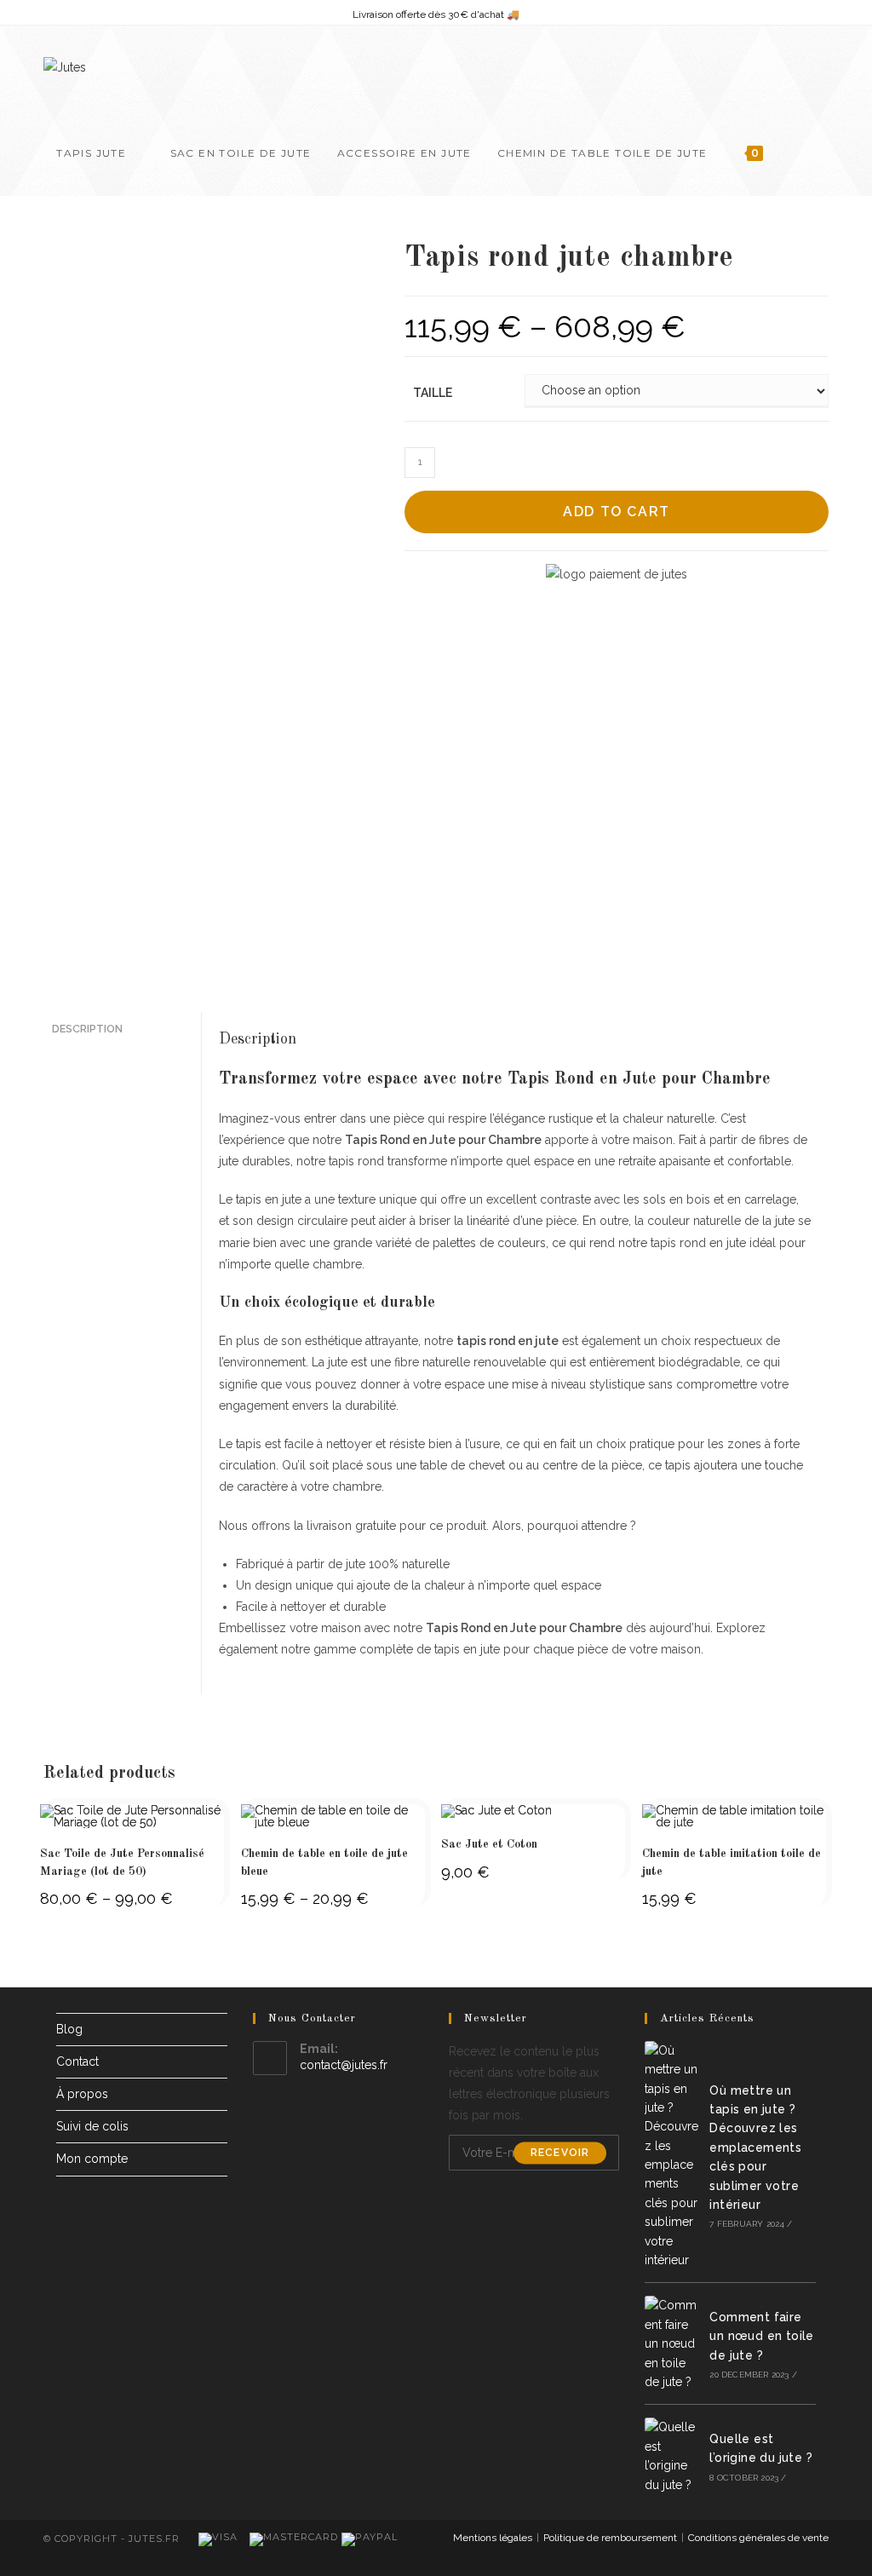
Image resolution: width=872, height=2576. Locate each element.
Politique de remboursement (610, 2538)
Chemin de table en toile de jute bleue (324, 1863)
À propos (82, 2094)
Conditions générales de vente (758, 2538)
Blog (69, 2029)
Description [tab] (87, 1029)
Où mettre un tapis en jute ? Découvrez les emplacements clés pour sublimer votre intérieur (755, 2148)
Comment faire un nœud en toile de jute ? (761, 2336)
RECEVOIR (560, 2153)
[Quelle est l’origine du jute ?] (674, 2456)
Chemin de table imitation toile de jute (731, 1863)
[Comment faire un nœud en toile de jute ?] (674, 2343)
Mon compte (92, 2159)
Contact (77, 2061)
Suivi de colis (92, 2126)
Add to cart (617, 512)
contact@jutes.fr (344, 2065)
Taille (433, 393)
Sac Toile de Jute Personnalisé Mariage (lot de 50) (122, 1863)
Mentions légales (493, 2538)
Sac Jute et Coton (489, 1844)
